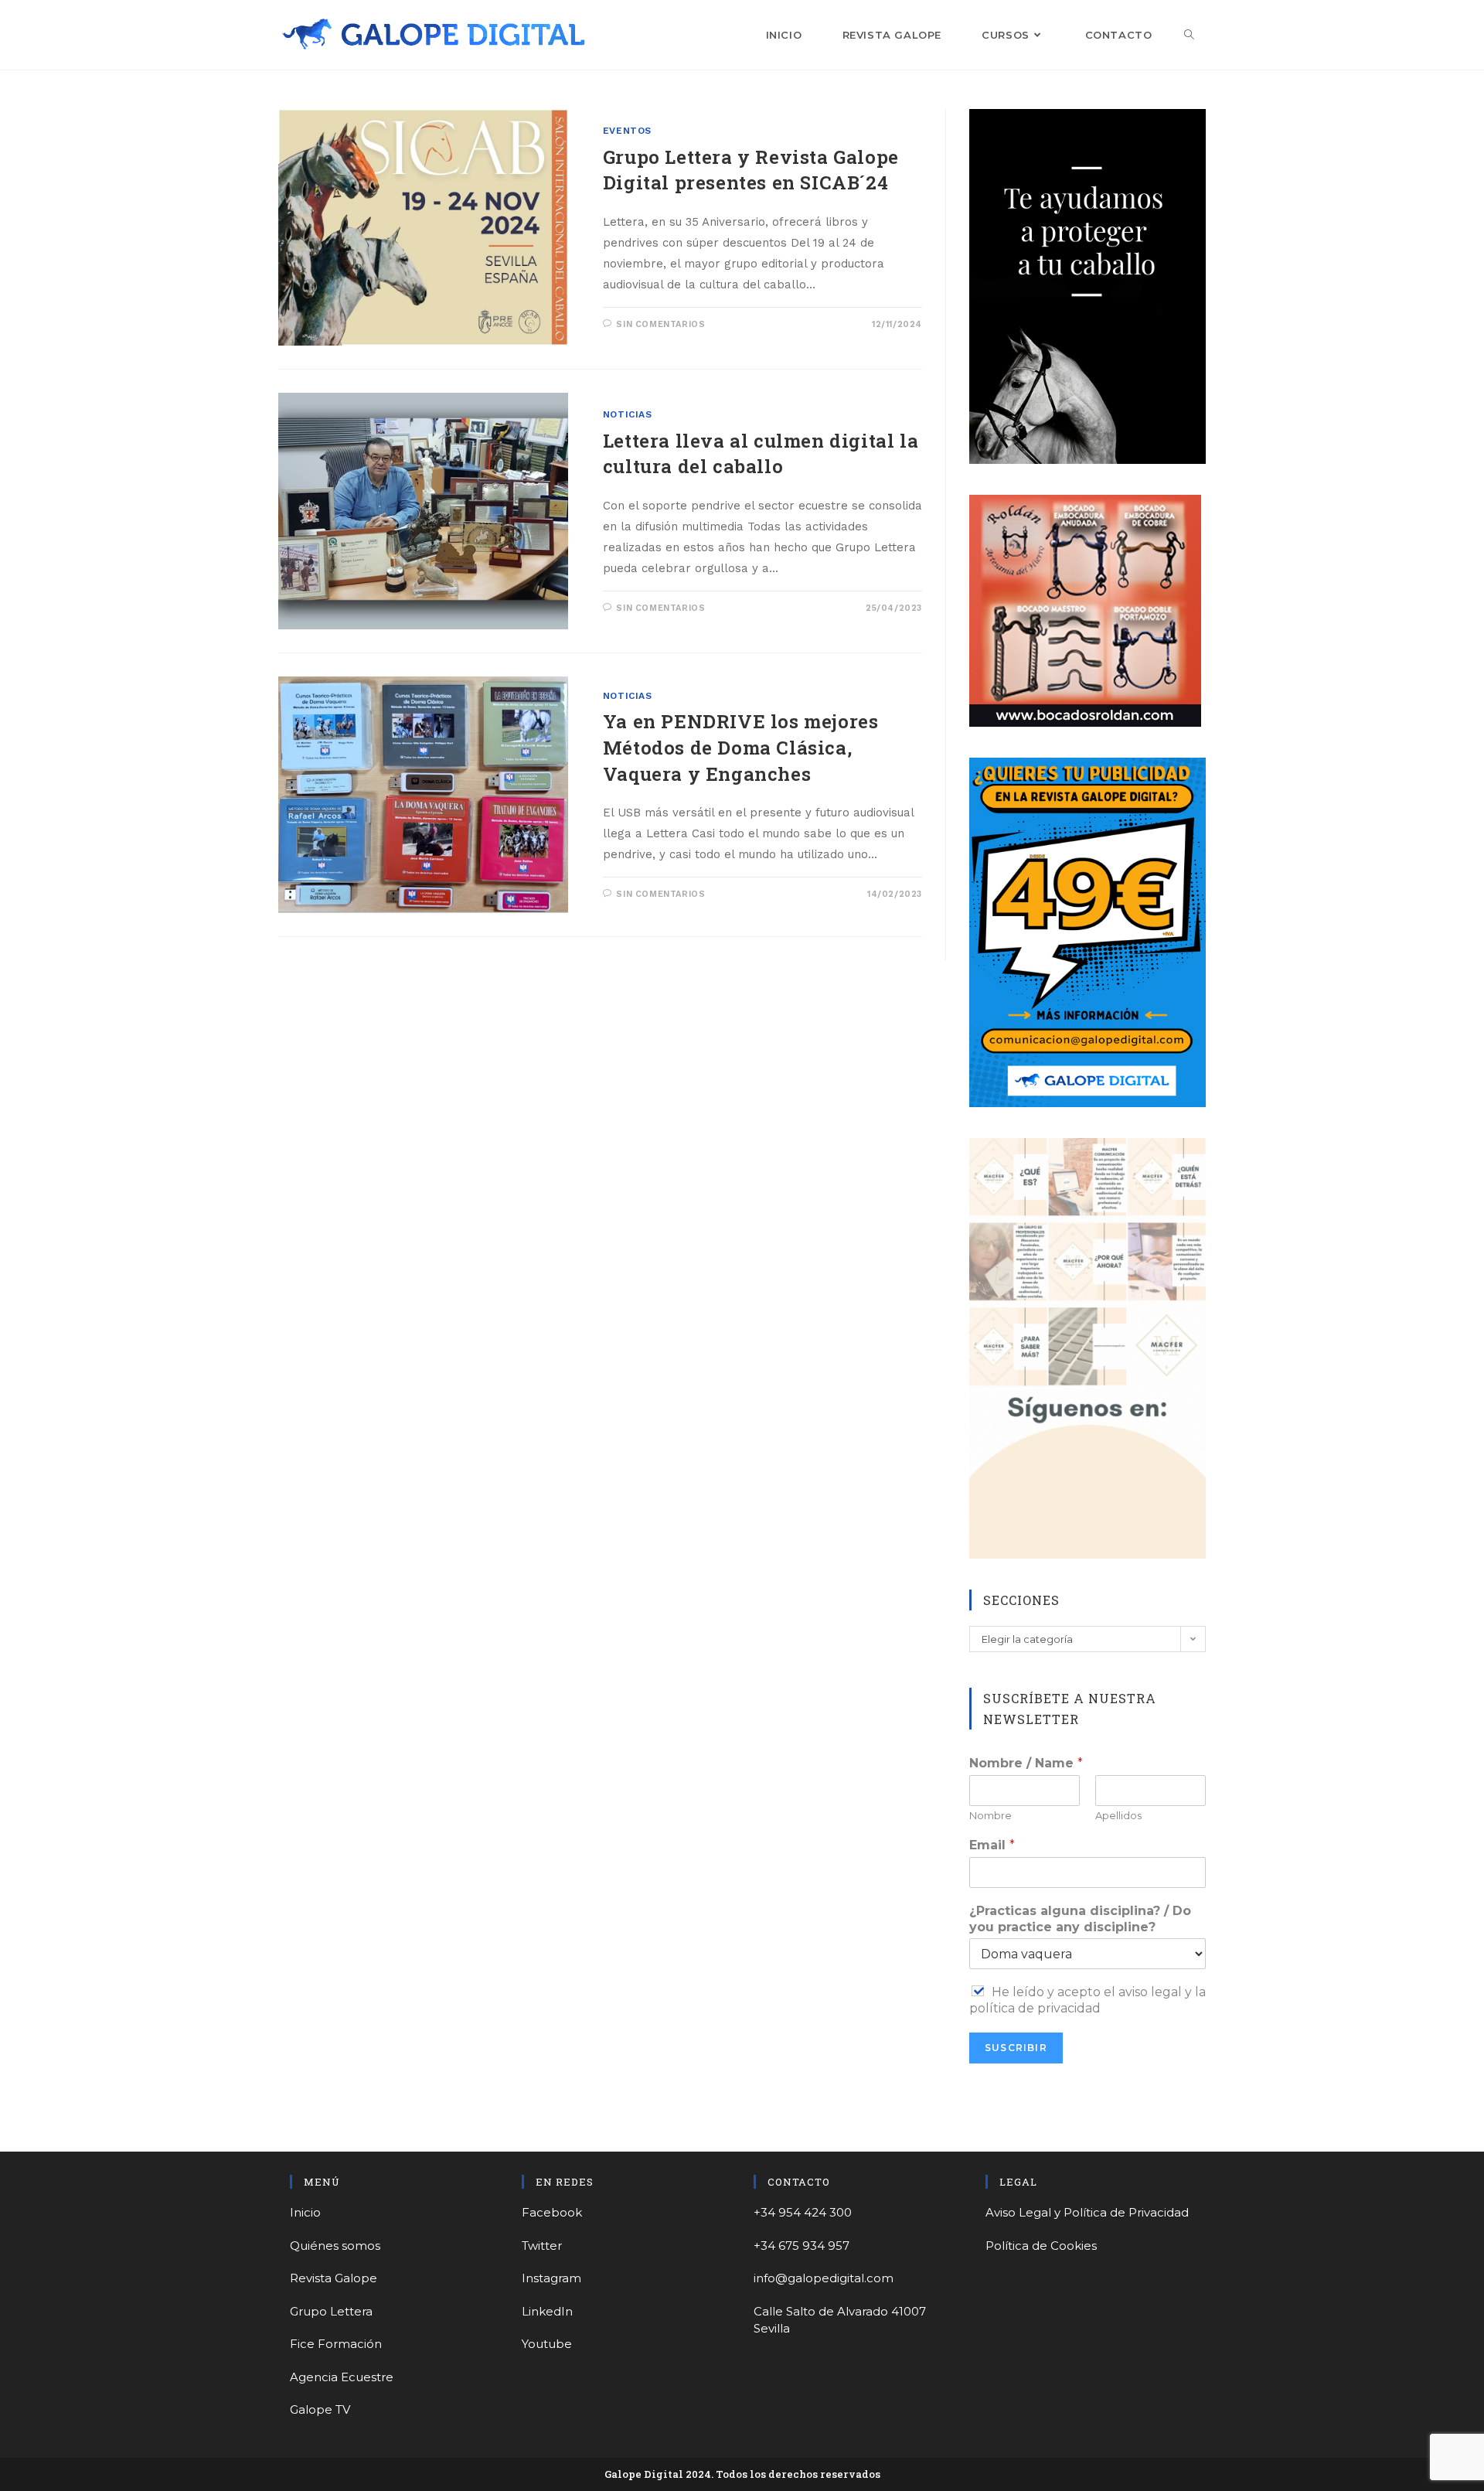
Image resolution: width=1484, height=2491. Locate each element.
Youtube (547, 2344)
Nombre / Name (1026, 1763)
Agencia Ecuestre (342, 2377)
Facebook (552, 2212)
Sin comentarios (660, 324)
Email (992, 1845)
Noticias (628, 414)
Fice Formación (336, 2344)
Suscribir (1016, 2048)
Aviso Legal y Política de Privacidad (1087, 2212)
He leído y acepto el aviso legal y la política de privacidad (1087, 2000)
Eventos (627, 131)
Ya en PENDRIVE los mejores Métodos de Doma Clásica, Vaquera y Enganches (741, 747)
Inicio (305, 2212)
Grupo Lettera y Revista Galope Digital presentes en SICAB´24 (751, 170)
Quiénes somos (335, 2246)
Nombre (990, 1815)
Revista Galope (334, 2278)
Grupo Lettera (331, 2311)
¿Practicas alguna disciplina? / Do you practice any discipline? (1080, 1919)
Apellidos (1118, 1815)
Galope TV (320, 2409)
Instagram (551, 2278)
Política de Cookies (1041, 2246)
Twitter (542, 2246)
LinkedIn (547, 2311)
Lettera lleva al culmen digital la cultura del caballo (761, 454)
